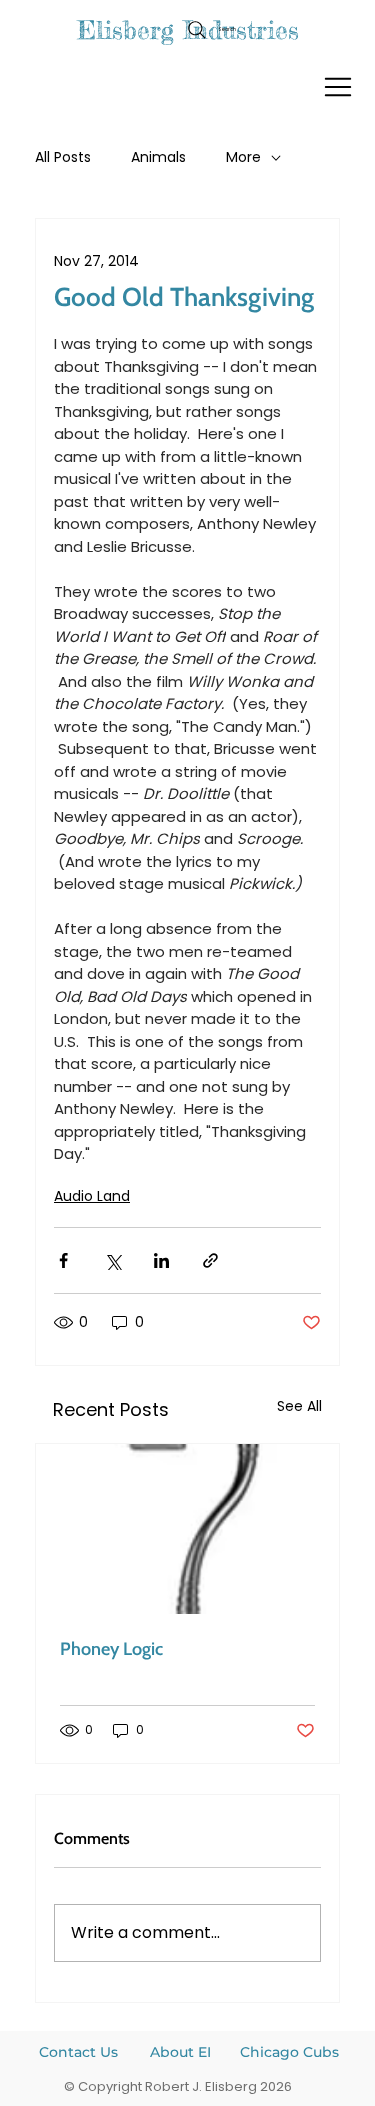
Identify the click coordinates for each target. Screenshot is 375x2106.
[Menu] (339, 87)
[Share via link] (210, 1260)
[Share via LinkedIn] (161, 1260)
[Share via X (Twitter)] (112, 1260)
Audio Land (92, 1196)
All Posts (63, 157)
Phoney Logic (111, 1649)
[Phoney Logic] (187, 1529)
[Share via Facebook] (63, 1260)
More (243, 157)
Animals (158, 157)
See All (299, 1406)
